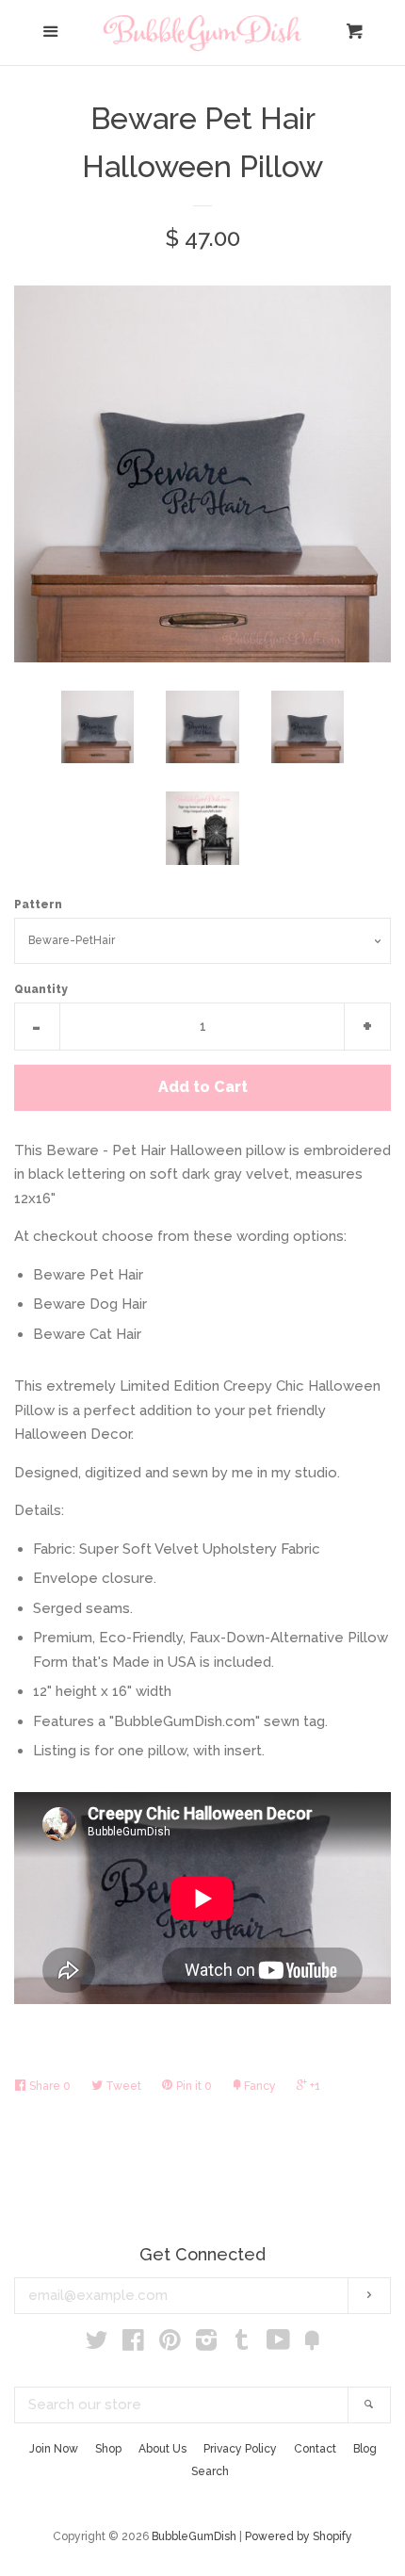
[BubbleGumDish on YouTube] (278, 2344)
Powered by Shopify (299, 2536)
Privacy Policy (240, 2449)
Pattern (38, 905)
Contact (315, 2449)
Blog (365, 2449)
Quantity (41, 989)
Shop (108, 2449)
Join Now (54, 2449)
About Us (162, 2449)
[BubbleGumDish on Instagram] (206, 2344)
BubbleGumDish (194, 2536)
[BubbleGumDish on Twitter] (97, 2344)
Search (210, 2471)
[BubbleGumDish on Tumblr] (242, 2344)
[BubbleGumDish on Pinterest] (170, 2344)
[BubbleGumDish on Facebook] (133, 2344)
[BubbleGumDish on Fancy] (312, 2344)
